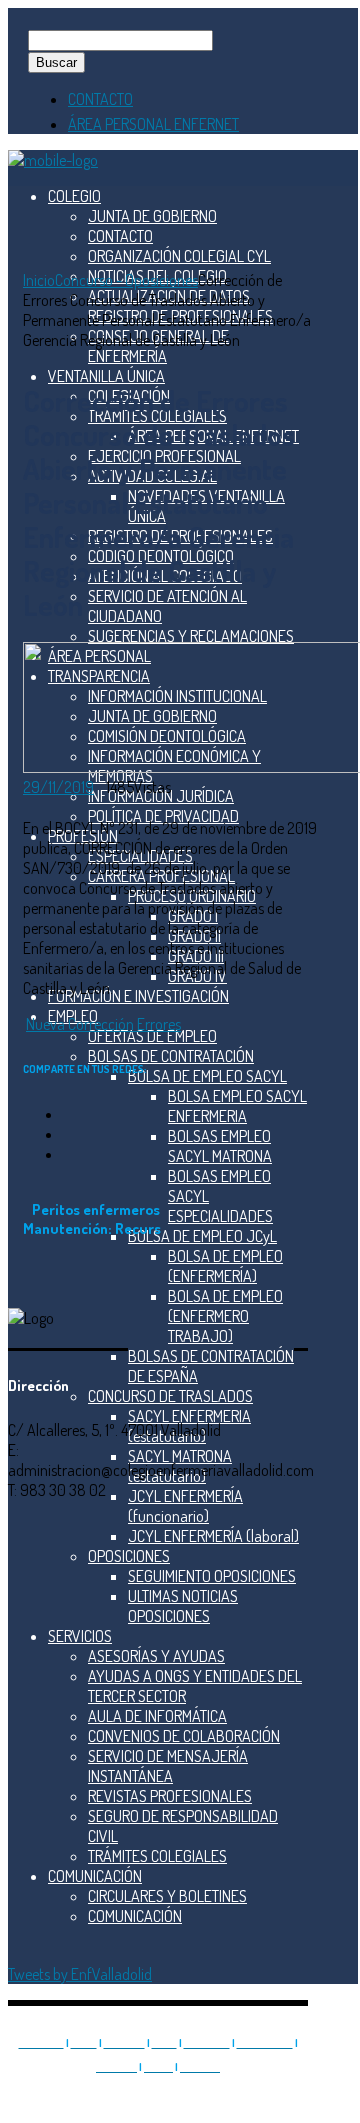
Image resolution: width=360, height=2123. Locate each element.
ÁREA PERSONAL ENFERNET (153, 124)
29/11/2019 (58, 787)
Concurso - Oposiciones (126, 280)
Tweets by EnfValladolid (80, 1974)
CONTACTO (100, 99)
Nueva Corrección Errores (103, 1024)
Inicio (39, 280)
